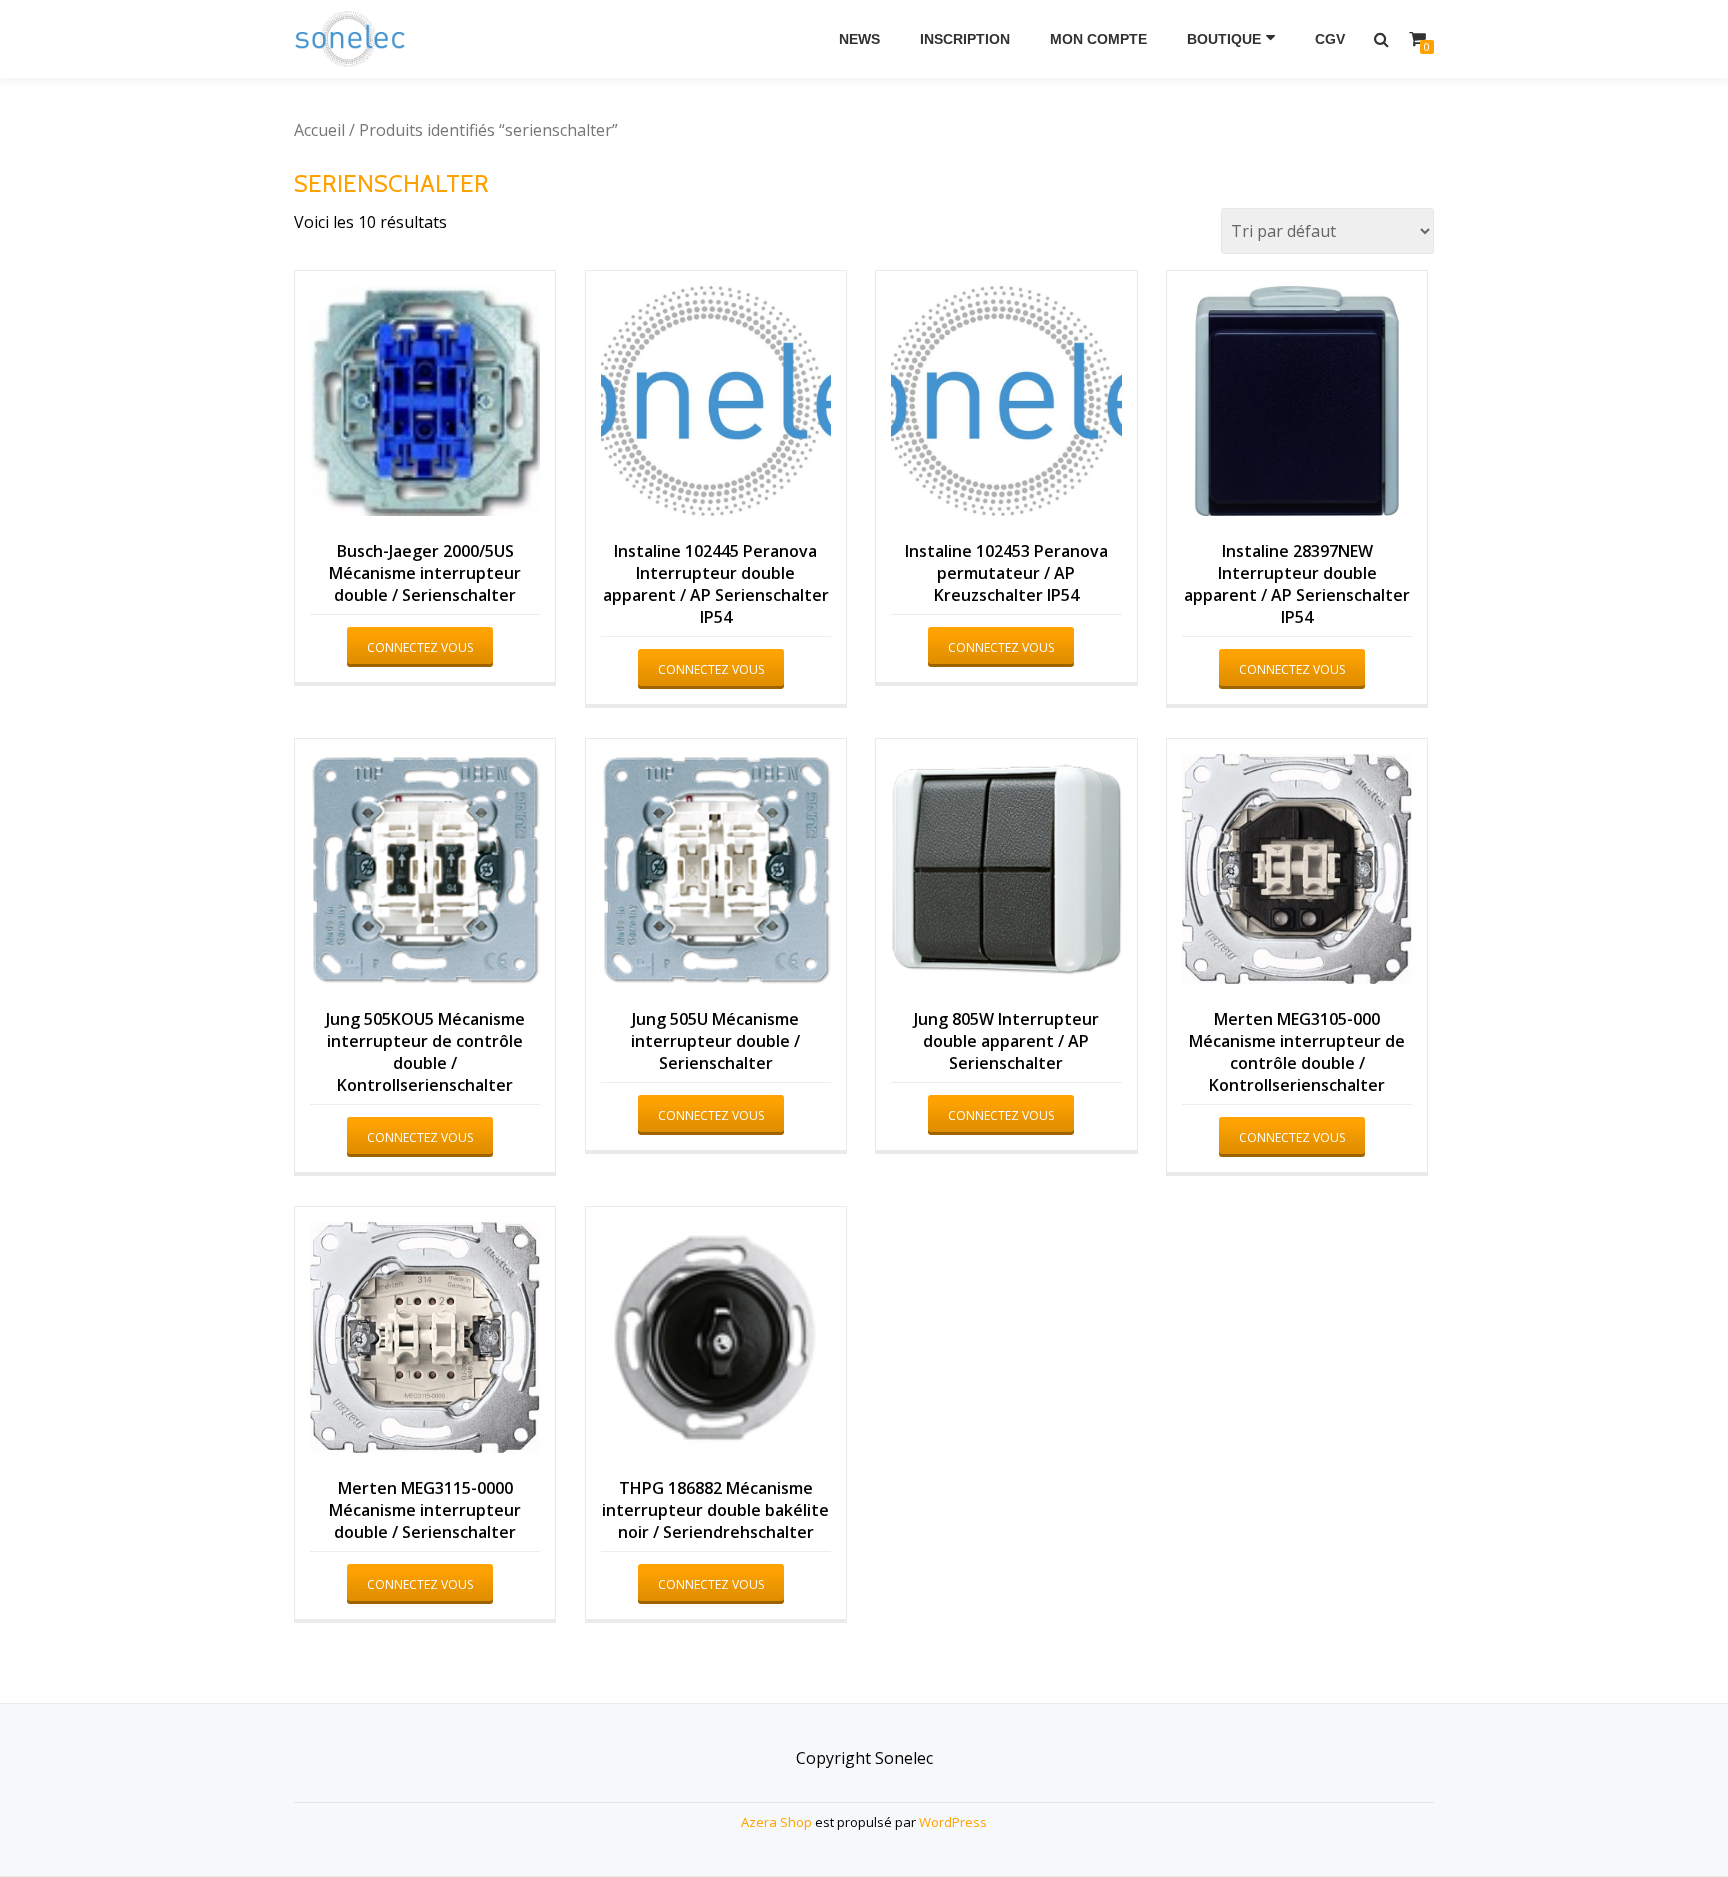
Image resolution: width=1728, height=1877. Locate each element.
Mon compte (1098, 39)
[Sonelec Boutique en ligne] (353, 39)
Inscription (965, 39)
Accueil (319, 130)
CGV (1330, 39)
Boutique (1224, 39)
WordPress (953, 1822)
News (859, 39)
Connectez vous (420, 647)
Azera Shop (776, 1822)
